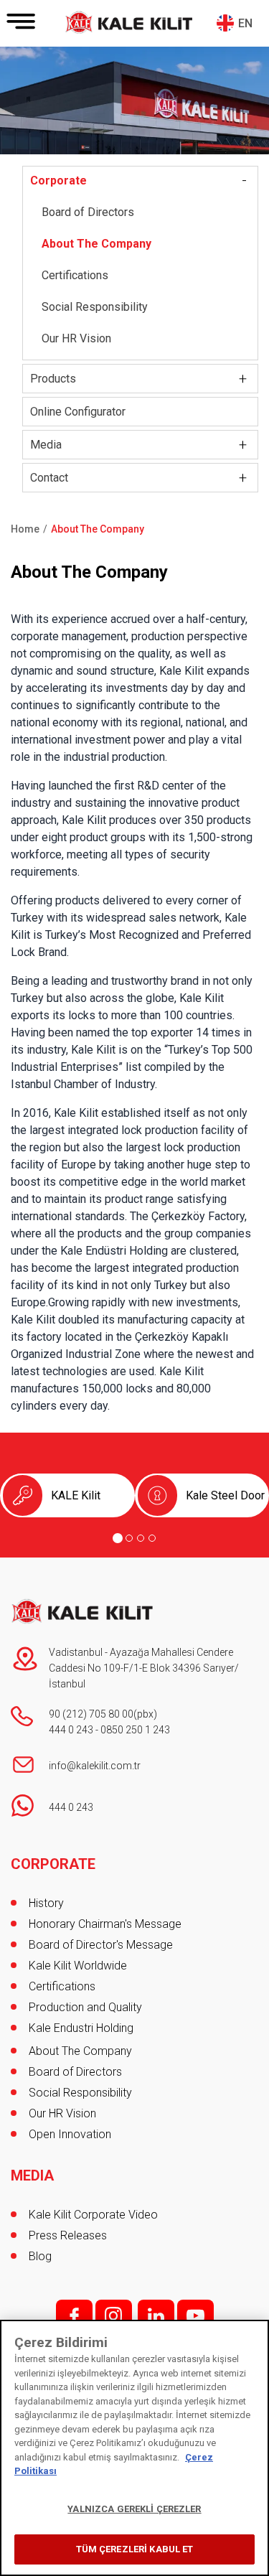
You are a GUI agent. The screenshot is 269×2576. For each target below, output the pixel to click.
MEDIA (32, 2175)
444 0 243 (71, 1730)
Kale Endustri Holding (81, 2028)
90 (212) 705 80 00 (91, 1714)
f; (74, 2316)
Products (53, 379)
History (46, 1903)
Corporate (58, 181)
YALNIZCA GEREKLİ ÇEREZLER (134, 2509)
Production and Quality (85, 2007)
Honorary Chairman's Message (105, 1924)
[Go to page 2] (129, 1538)
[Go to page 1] (118, 1538)
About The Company (96, 244)
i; (114, 2316)
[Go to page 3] (141, 1538)
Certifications (75, 275)
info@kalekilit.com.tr (95, 1766)
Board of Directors (88, 212)
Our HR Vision (76, 338)
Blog (40, 2256)
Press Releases (68, 2235)
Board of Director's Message (101, 1945)
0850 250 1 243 (135, 1730)
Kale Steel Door (225, 1495)
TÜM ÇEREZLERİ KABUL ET (135, 2549)
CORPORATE (53, 1864)
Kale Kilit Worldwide (78, 1966)
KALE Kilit (76, 1495)
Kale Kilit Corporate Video (93, 2215)
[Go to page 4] (152, 1538)
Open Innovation (70, 2134)
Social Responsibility (95, 307)
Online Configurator (78, 412)
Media (46, 445)
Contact (49, 478)
